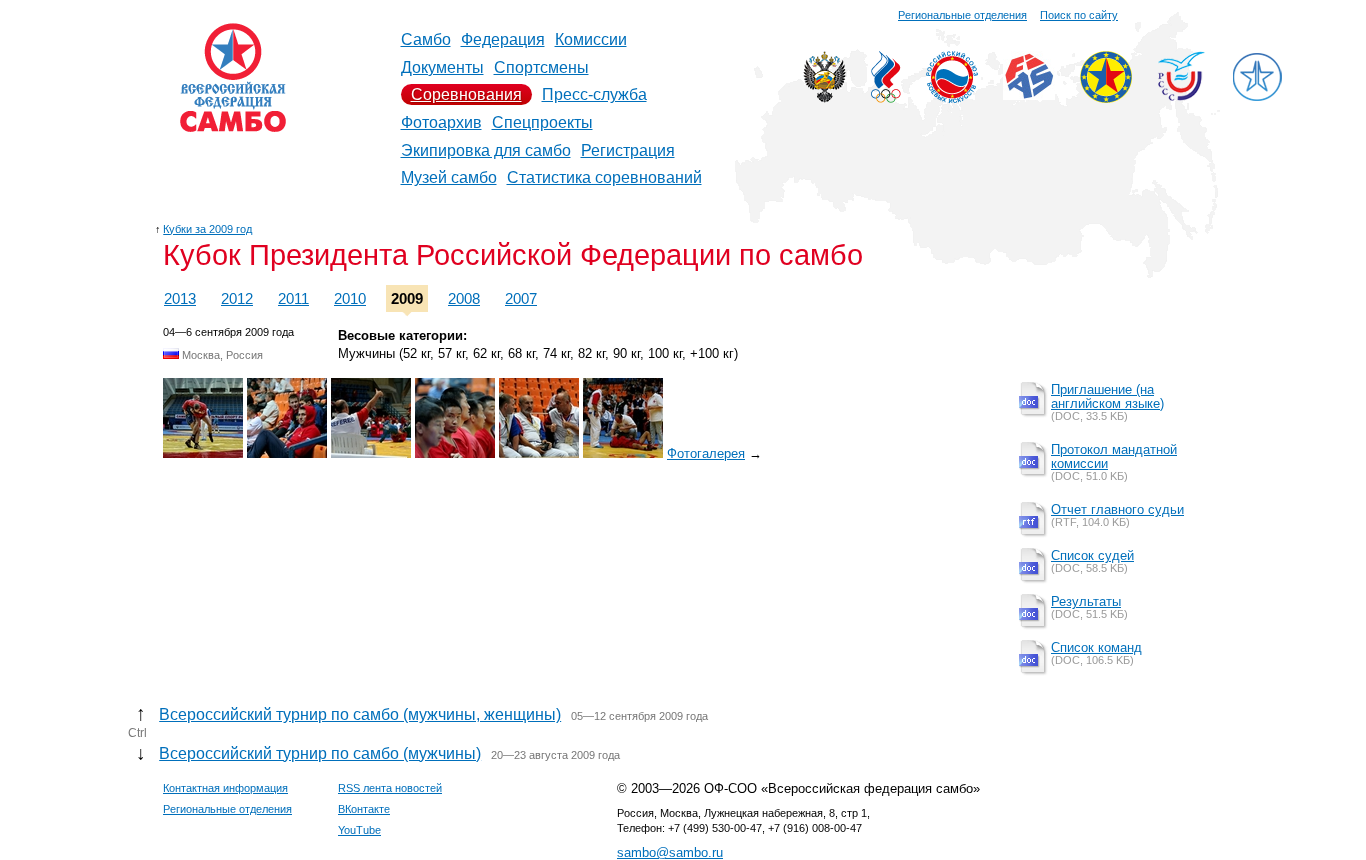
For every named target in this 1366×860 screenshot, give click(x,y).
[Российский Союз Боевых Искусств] (952, 97)
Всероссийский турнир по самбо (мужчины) (320, 753)
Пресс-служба (594, 94)
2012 (237, 298)
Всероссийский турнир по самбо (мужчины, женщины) (360, 714)
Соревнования (466, 94)
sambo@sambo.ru (670, 852)
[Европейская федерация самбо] (1106, 97)
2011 (293, 298)
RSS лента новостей (390, 788)
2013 (180, 298)
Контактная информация (225, 788)
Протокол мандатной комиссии (1114, 456)
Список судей (1092, 555)
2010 (350, 298)
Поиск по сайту (1079, 15)
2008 (464, 298)
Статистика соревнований (604, 177)
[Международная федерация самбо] (1029, 94)
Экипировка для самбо (486, 150)
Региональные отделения (962, 15)
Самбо (426, 39)
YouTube (359, 830)
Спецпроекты (542, 122)
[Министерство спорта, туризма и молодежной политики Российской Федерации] (824, 97)
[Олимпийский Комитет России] (886, 97)
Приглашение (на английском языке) (1107, 396)
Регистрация (628, 150)
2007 (521, 298)
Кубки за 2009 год (207, 229)
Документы (442, 67)
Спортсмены (541, 67)
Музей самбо (449, 177)
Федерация (503, 39)
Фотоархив (441, 122)
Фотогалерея (706, 453)
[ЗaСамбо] (1257, 97)
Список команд (1096, 647)
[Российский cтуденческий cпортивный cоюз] (1181, 95)
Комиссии (591, 39)
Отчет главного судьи (1117, 509)
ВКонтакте (364, 809)
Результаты (1086, 601)
